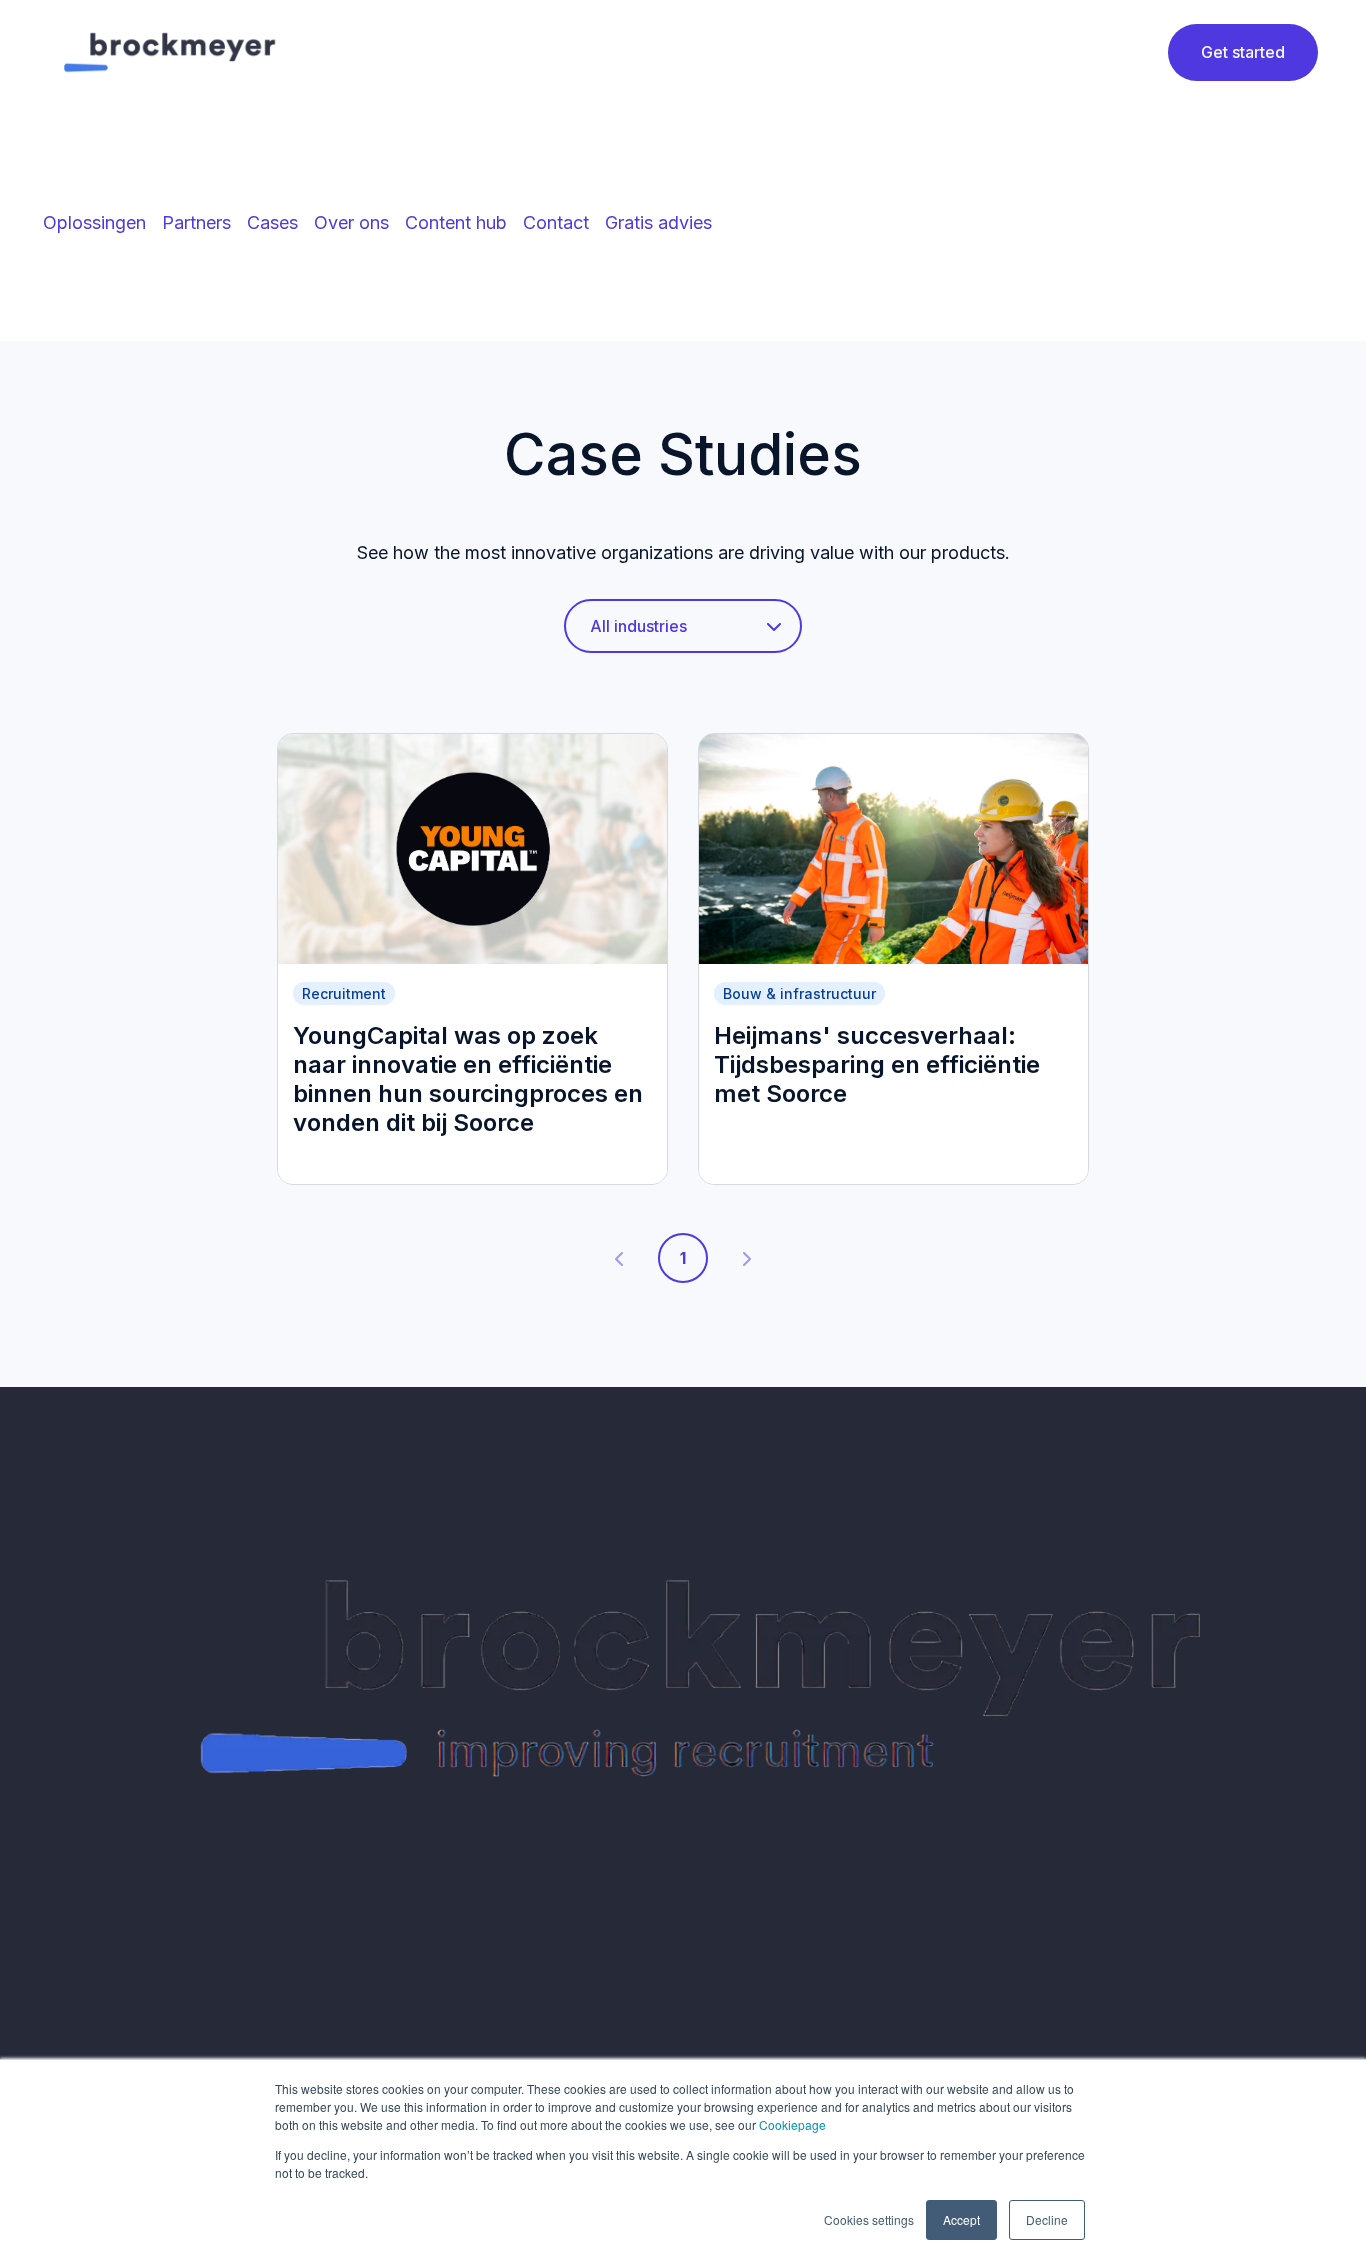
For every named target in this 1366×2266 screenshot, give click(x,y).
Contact (556, 222)
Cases (272, 222)
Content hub (456, 222)
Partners (196, 222)
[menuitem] (94, 223)
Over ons (351, 222)
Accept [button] (961, 2219)
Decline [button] (1047, 2219)
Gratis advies (658, 222)
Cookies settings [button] (869, 2219)
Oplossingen (94, 222)
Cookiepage (792, 2124)
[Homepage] (173, 52)
